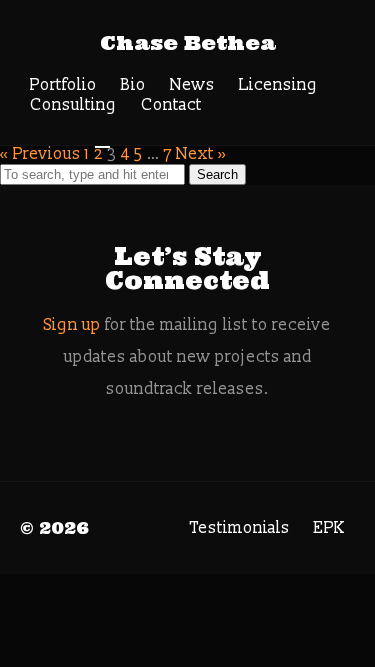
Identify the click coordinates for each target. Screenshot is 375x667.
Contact (171, 105)
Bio (133, 85)
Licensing (278, 85)
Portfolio (63, 85)
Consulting (73, 105)
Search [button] (217, 174)
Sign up (72, 325)
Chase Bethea (188, 42)
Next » (201, 154)
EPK (329, 528)
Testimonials (240, 528)
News (192, 85)
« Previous (40, 154)
